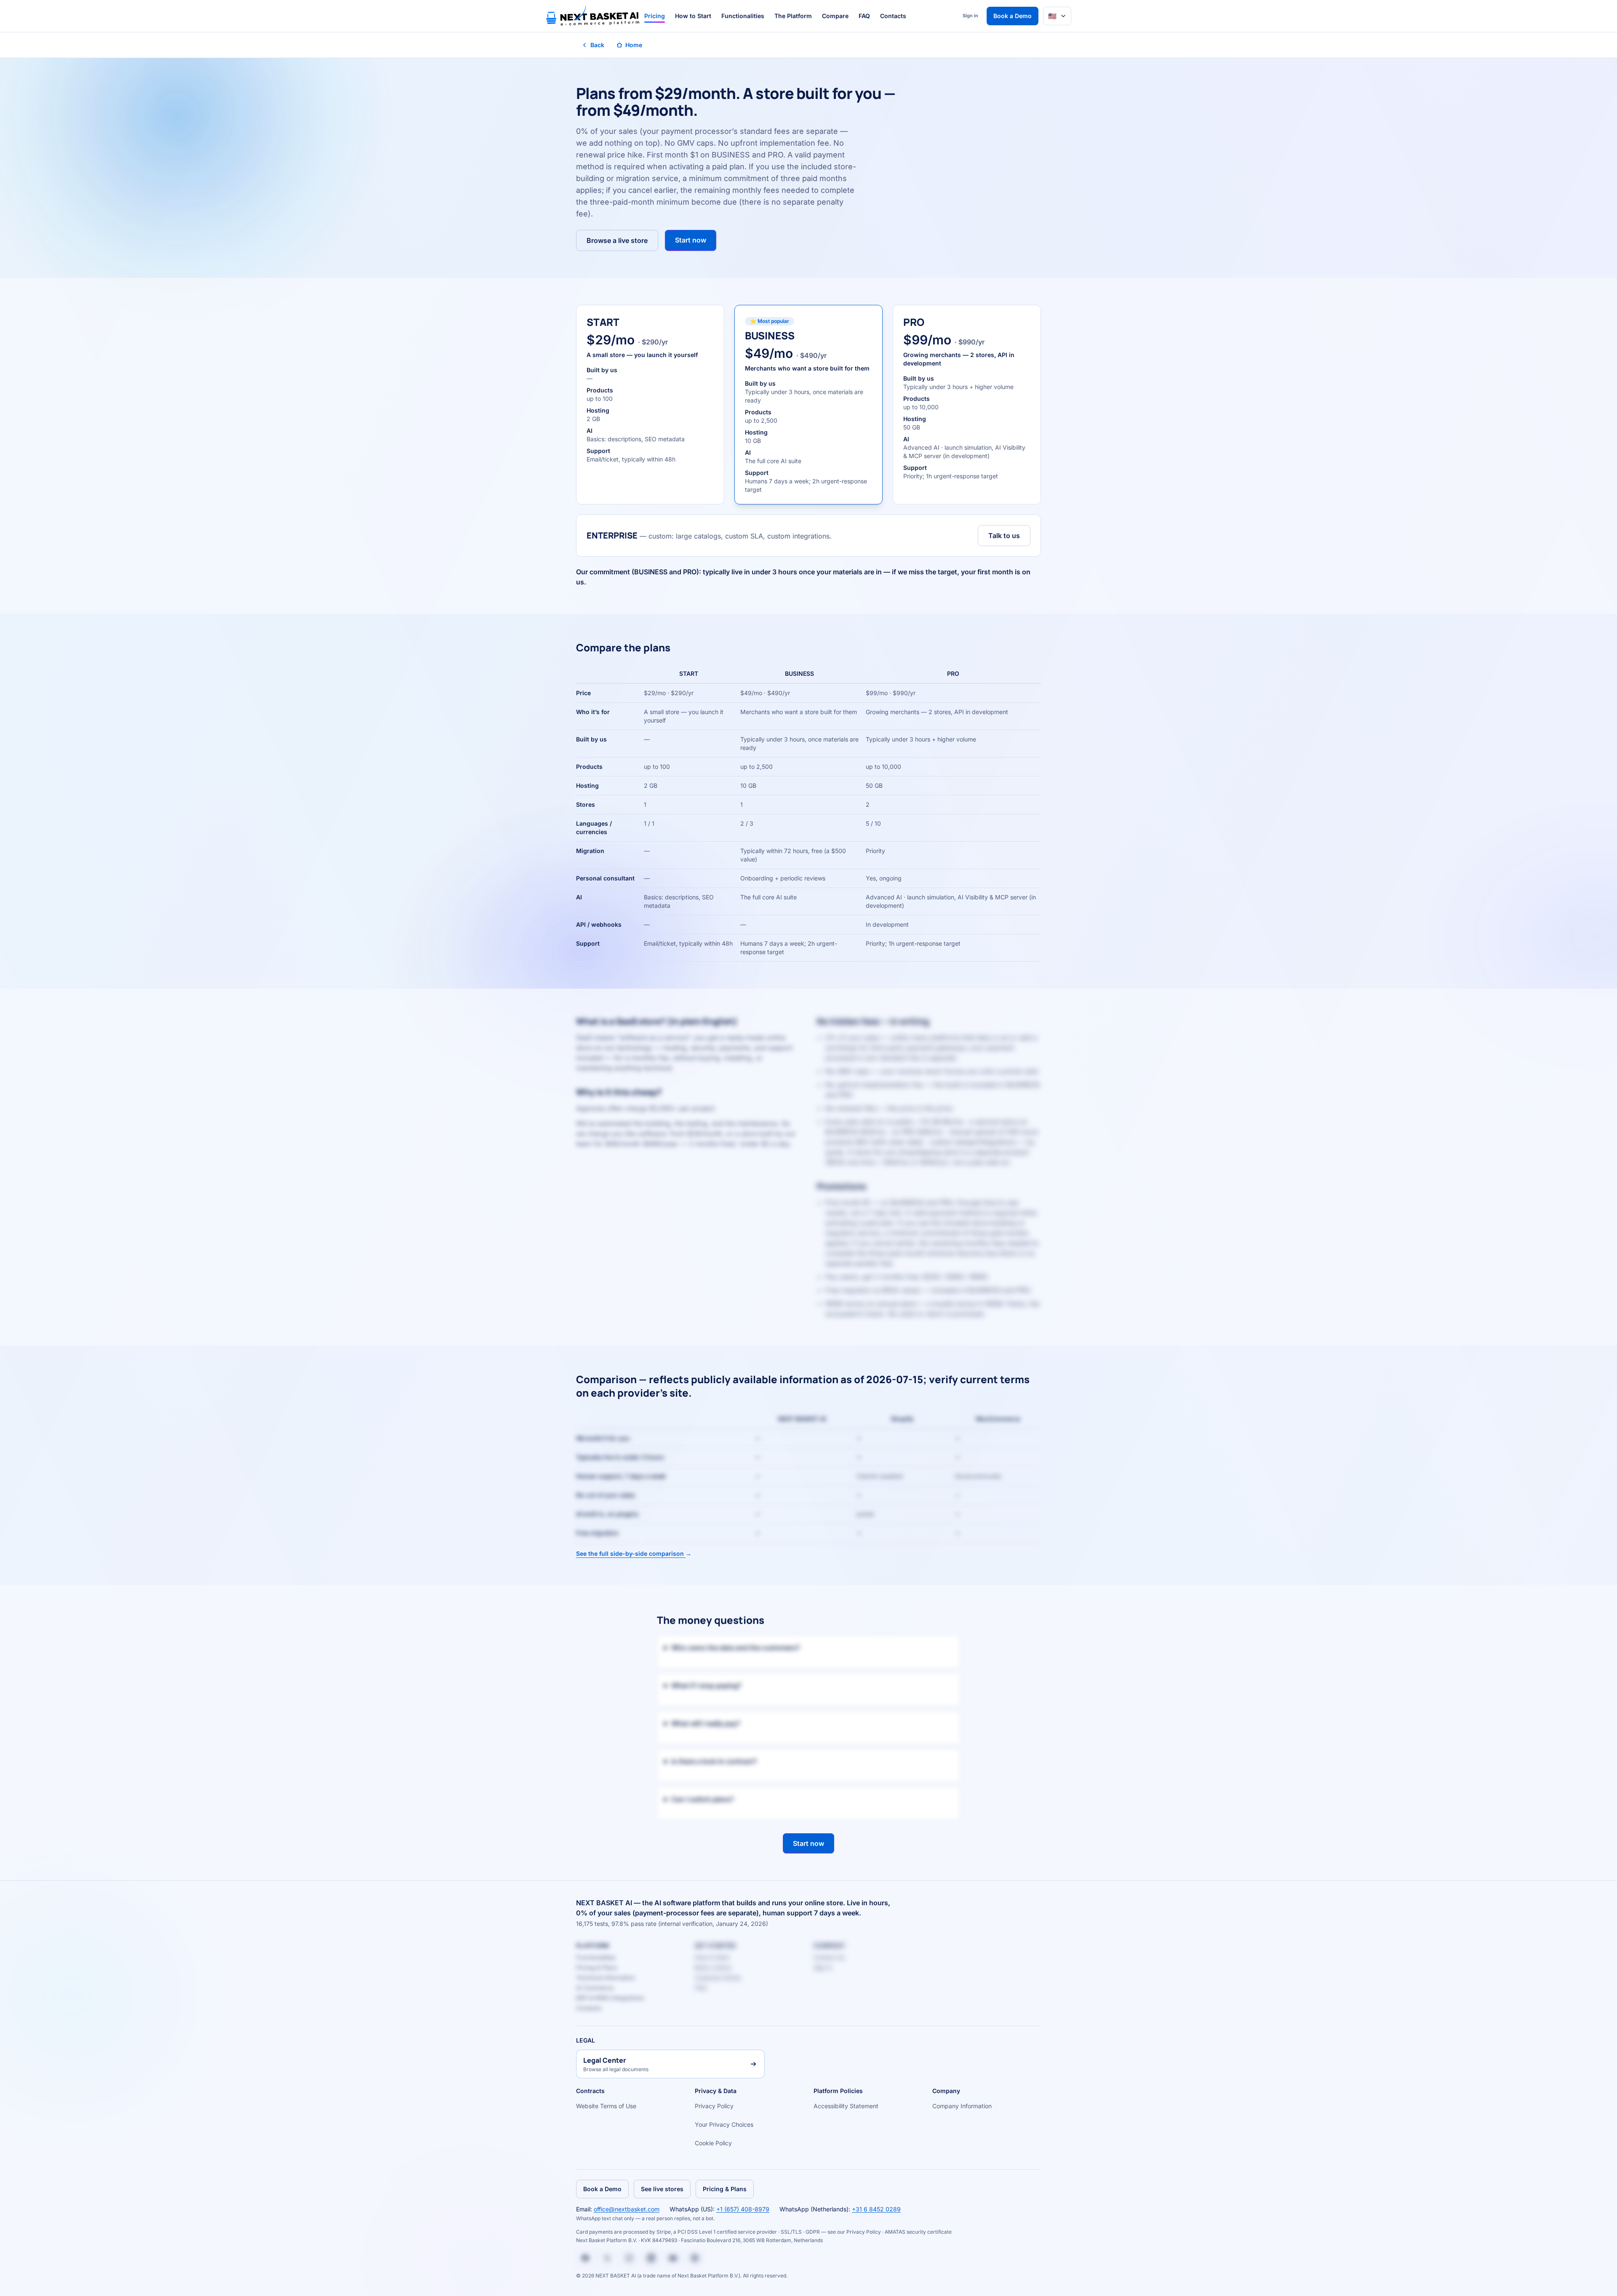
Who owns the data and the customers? (736, 1648)
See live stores (662, 2189)
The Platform (793, 16)
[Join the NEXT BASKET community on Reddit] (695, 2258)
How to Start (693, 16)
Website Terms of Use (606, 2106)
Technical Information (606, 1977)
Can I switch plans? (703, 1799)
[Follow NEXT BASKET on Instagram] (629, 2258)
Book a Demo (1013, 16)
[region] (808, 813)
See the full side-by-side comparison (634, 1553)
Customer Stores (718, 1977)
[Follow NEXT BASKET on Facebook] (585, 2258)
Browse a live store (617, 240)
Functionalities (743, 16)
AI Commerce (595, 1988)
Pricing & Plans (596, 1967)
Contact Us (829, 1957)
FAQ (864, 16)
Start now (691, 240)
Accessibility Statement (846, 2106)
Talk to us (1004, 536)
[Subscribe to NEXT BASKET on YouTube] (673, 2258)
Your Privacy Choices (724, 2124)
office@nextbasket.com (627, 2209)
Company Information (962, 2106)
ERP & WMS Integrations (610, 1998)
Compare (835, 16)
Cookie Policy (713, 2143)
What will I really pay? (706, 1723)
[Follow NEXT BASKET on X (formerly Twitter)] (607, 2258)
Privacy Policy (714, 2106)
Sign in (970, 16)
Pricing (655, 16)
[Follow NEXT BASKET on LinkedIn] (651, 2258)
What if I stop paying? (706, 1685)
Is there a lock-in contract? (714, 1761)
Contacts (893, 16)
